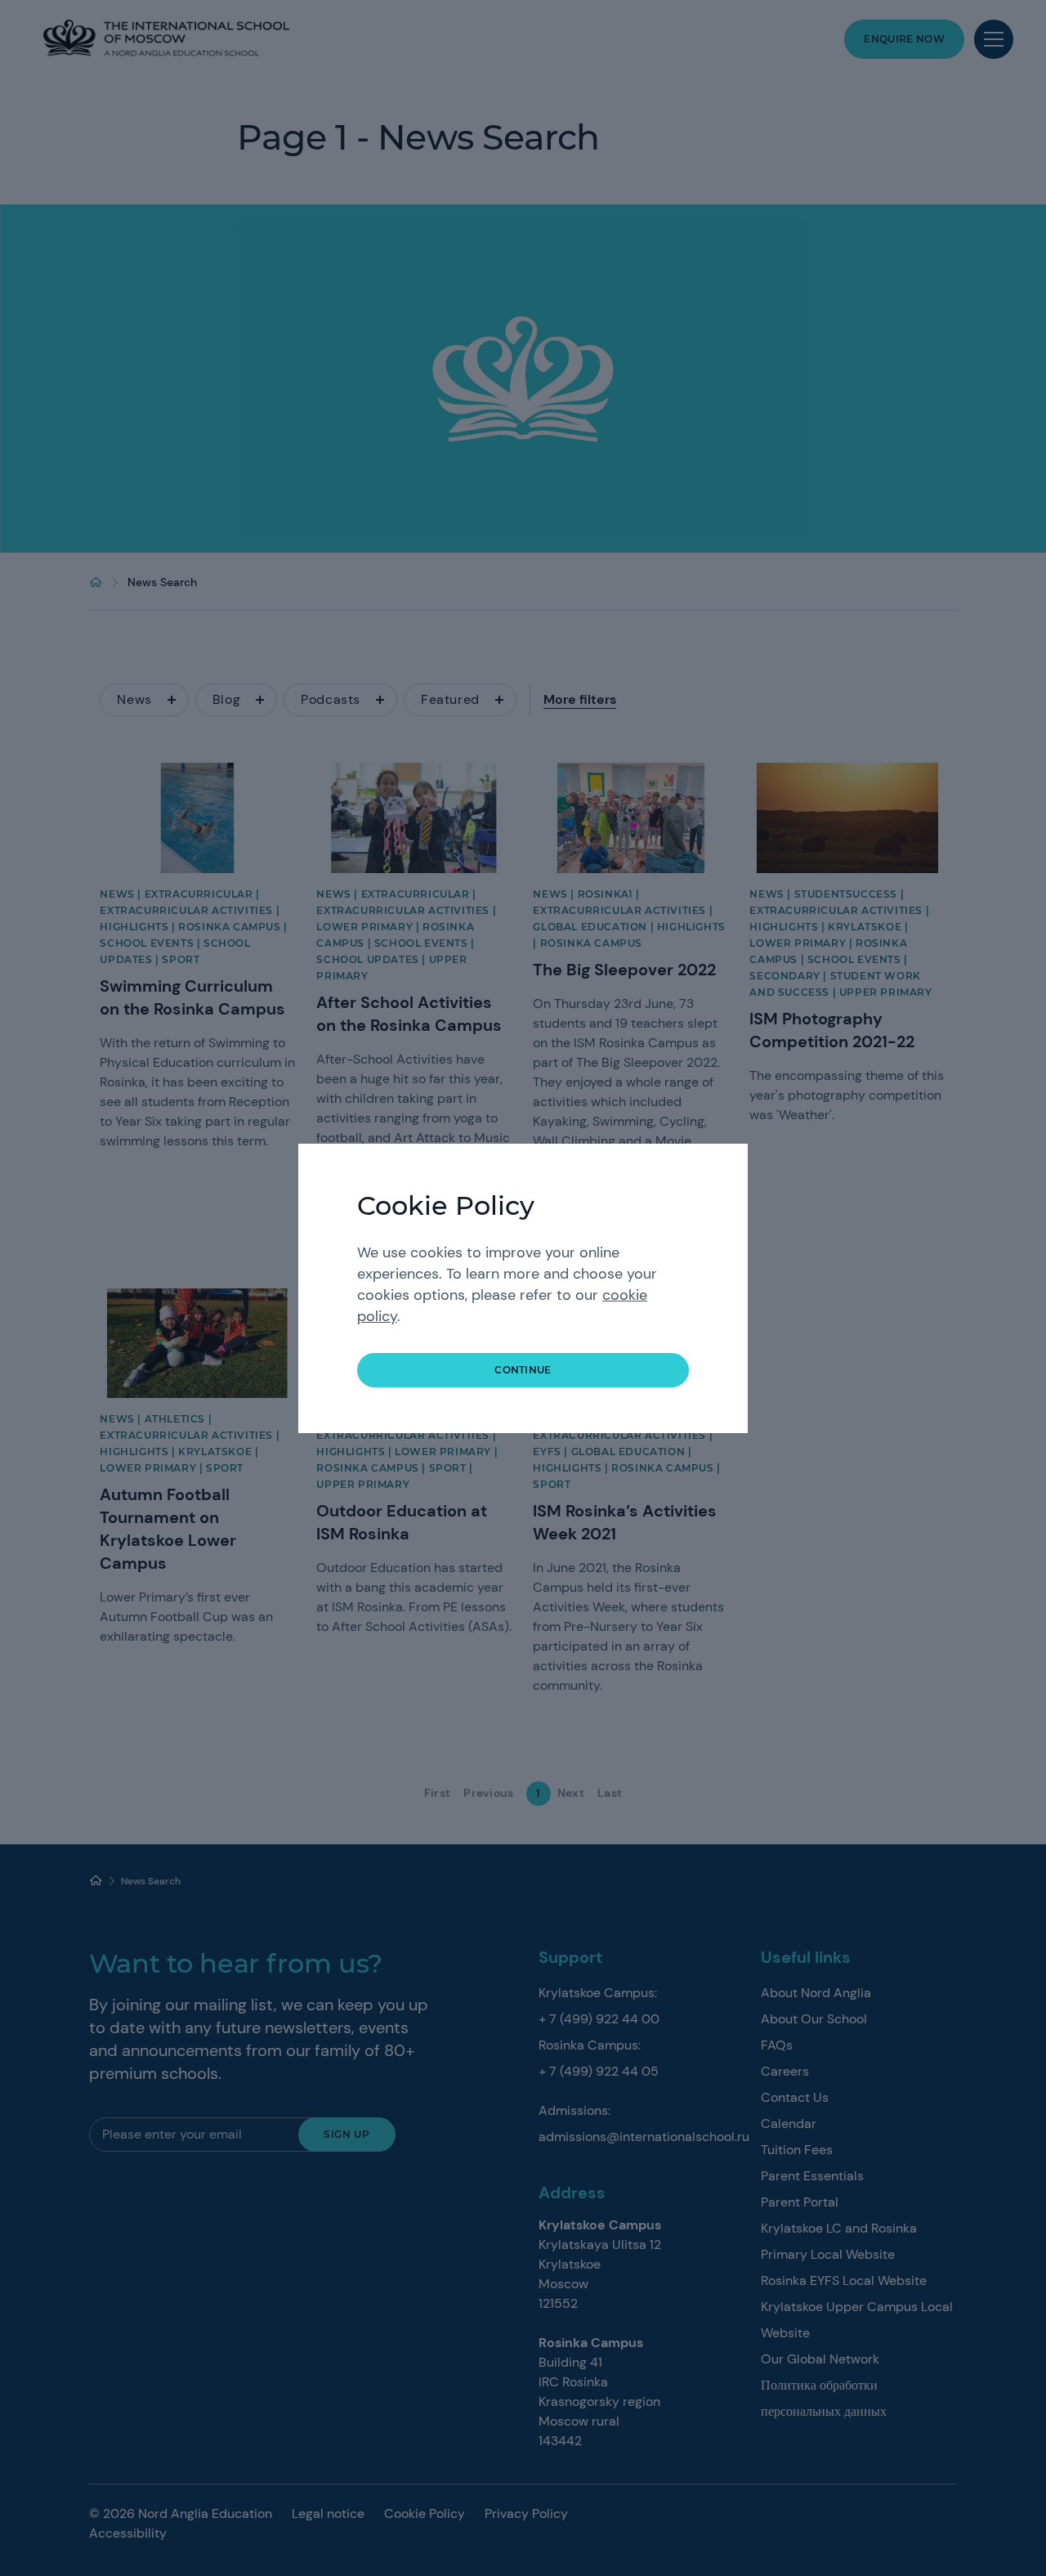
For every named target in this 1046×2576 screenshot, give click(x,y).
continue (523, 1370)
